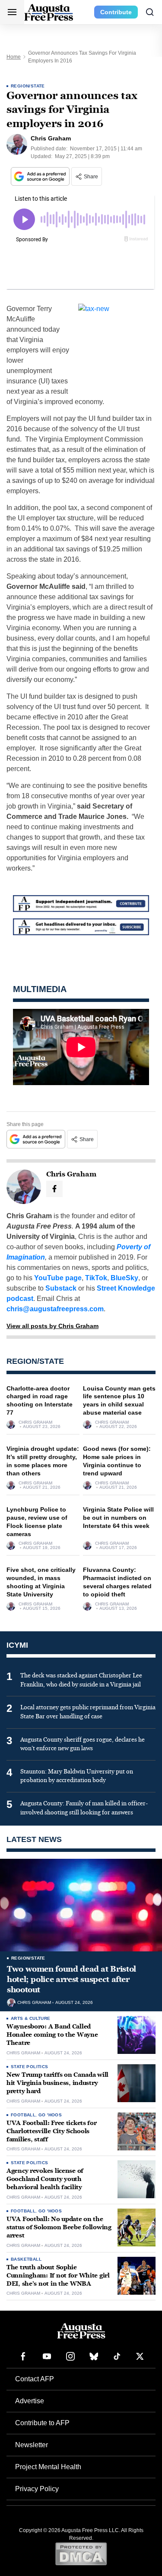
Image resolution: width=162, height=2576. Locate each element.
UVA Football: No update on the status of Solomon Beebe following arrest (59, 2227)
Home (14, 57)
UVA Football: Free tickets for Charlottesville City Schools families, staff (52, 2131)
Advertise (30, 2401)
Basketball (26, 2259)
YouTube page (58, 1278)
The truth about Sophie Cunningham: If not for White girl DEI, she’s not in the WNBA (58, 2276)
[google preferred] (41, 176)
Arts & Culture (31, 2018)
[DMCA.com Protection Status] (81, 2554)
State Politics (30, 2067)
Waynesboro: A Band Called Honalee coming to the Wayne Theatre (52, 2035)
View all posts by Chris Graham (52, 1326)
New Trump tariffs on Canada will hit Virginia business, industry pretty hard (57, 2083)
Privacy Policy (37, 2489)
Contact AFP (35, 2379)
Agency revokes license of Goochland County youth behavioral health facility (45, 2179)
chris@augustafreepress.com (55, 1309)
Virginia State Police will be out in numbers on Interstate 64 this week (118, 1518)
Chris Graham (35, 1422)
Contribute (116, 12)
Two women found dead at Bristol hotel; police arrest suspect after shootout (71, 1980)
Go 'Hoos (50, 2115)
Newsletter (32, 2445)
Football (23, 2115)
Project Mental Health (48, 2467)
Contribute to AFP (42, 2423)
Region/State (28, 86)
